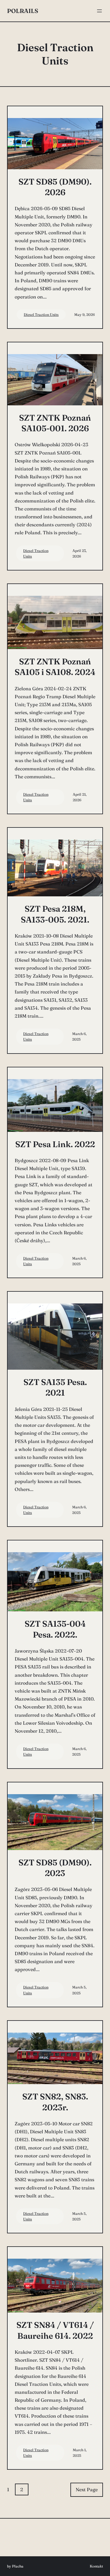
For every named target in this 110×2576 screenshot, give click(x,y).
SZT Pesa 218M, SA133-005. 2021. (55, 914)
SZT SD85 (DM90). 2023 (55, 1868)
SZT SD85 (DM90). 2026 (55, 187)
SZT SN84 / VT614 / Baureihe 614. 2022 (55, 2330)
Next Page (87, 2489)
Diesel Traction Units (41, 315)
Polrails (23, 11)
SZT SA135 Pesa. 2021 (55, 1387)
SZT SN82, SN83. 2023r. (55, 2102)
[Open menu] (99, 11)
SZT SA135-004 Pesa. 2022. (55, 1629)
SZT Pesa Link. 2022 (55, 1144)
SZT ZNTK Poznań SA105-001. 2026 (55, 423)
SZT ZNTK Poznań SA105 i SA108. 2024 (55, 667)
